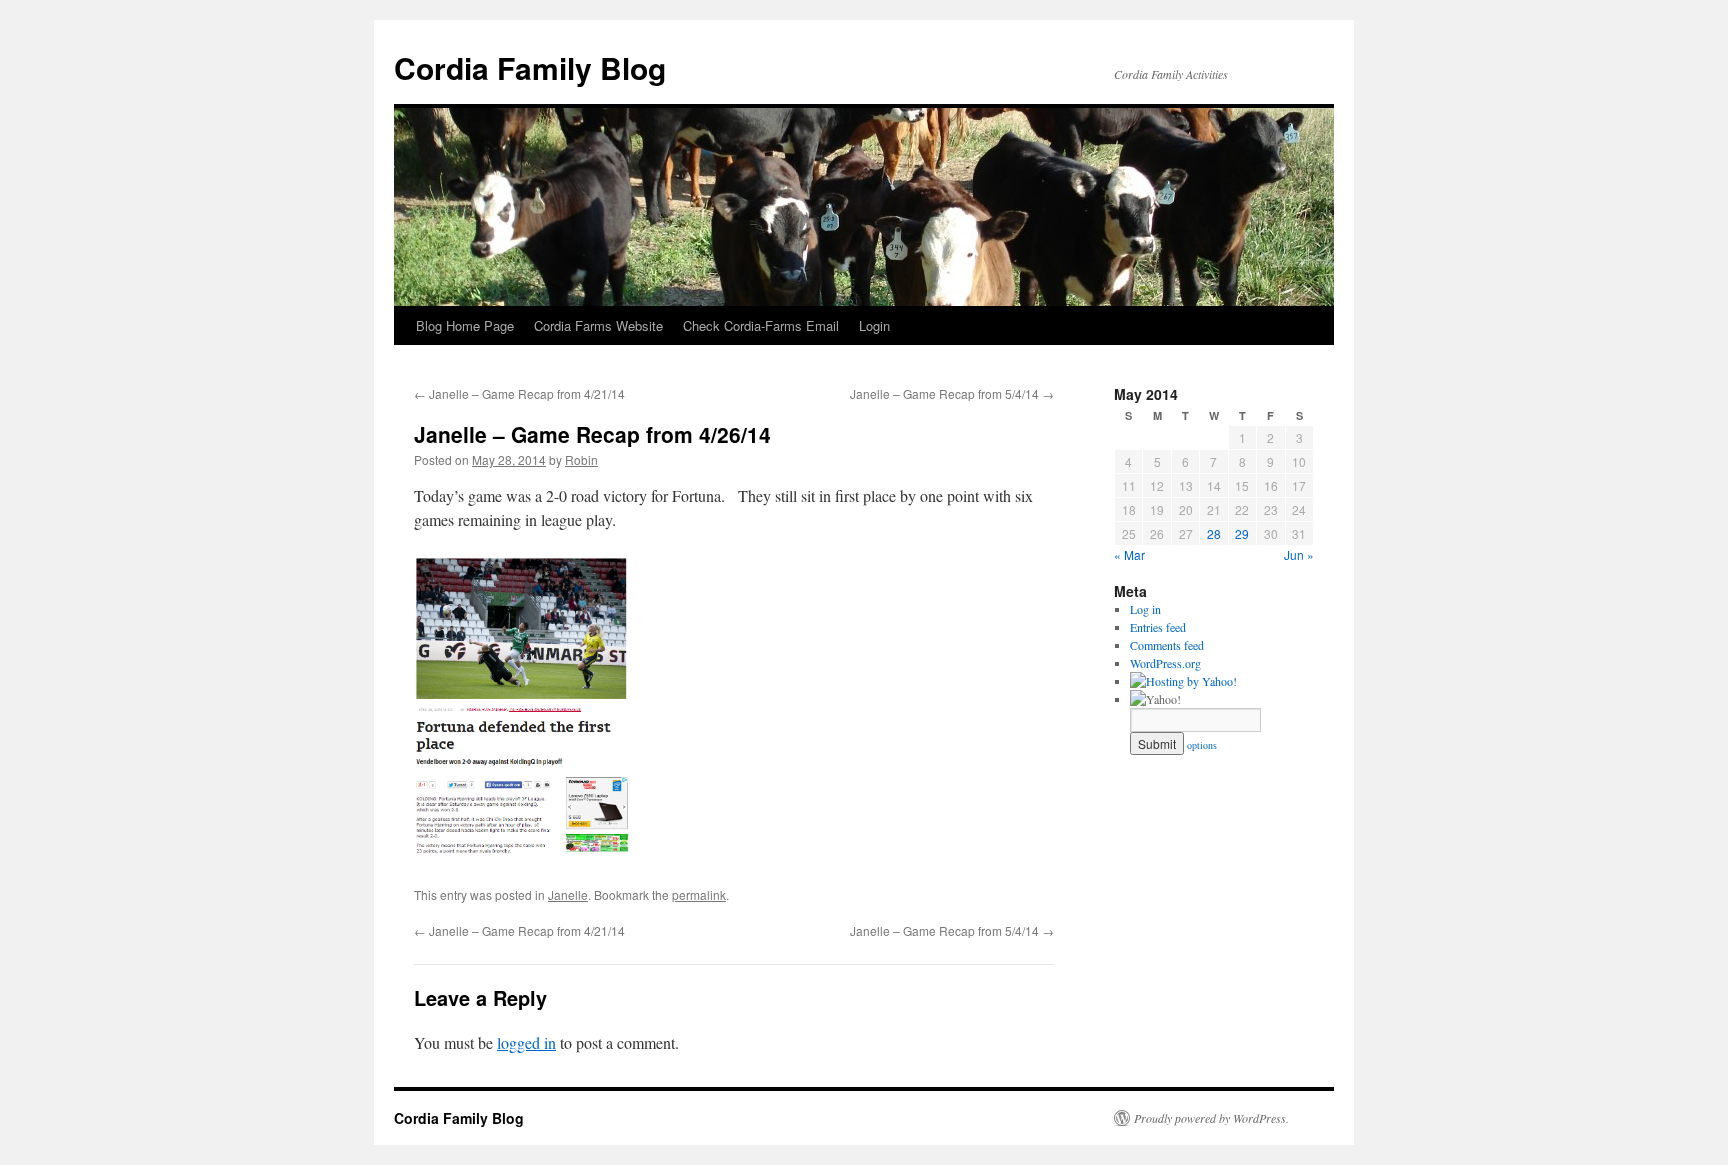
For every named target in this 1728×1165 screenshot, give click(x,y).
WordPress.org (1165, 663)
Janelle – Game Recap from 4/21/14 (519, 393)
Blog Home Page (465, 325)
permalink (699, 894)
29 (1242, 533)
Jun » (1299, 554)
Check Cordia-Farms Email (761, 325)
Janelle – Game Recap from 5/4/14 (952, 393)
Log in (1145, 609)
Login (874, 325)
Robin (581, 459)
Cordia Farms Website (598, 325)
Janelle (568, 894)
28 (1214, 533)
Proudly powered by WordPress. (1211, 1118)
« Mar (1129, 554)
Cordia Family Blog (530, 67)
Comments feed (1167, 645)
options (1202, 745)
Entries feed (1158, 627)
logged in (526, 1042)
